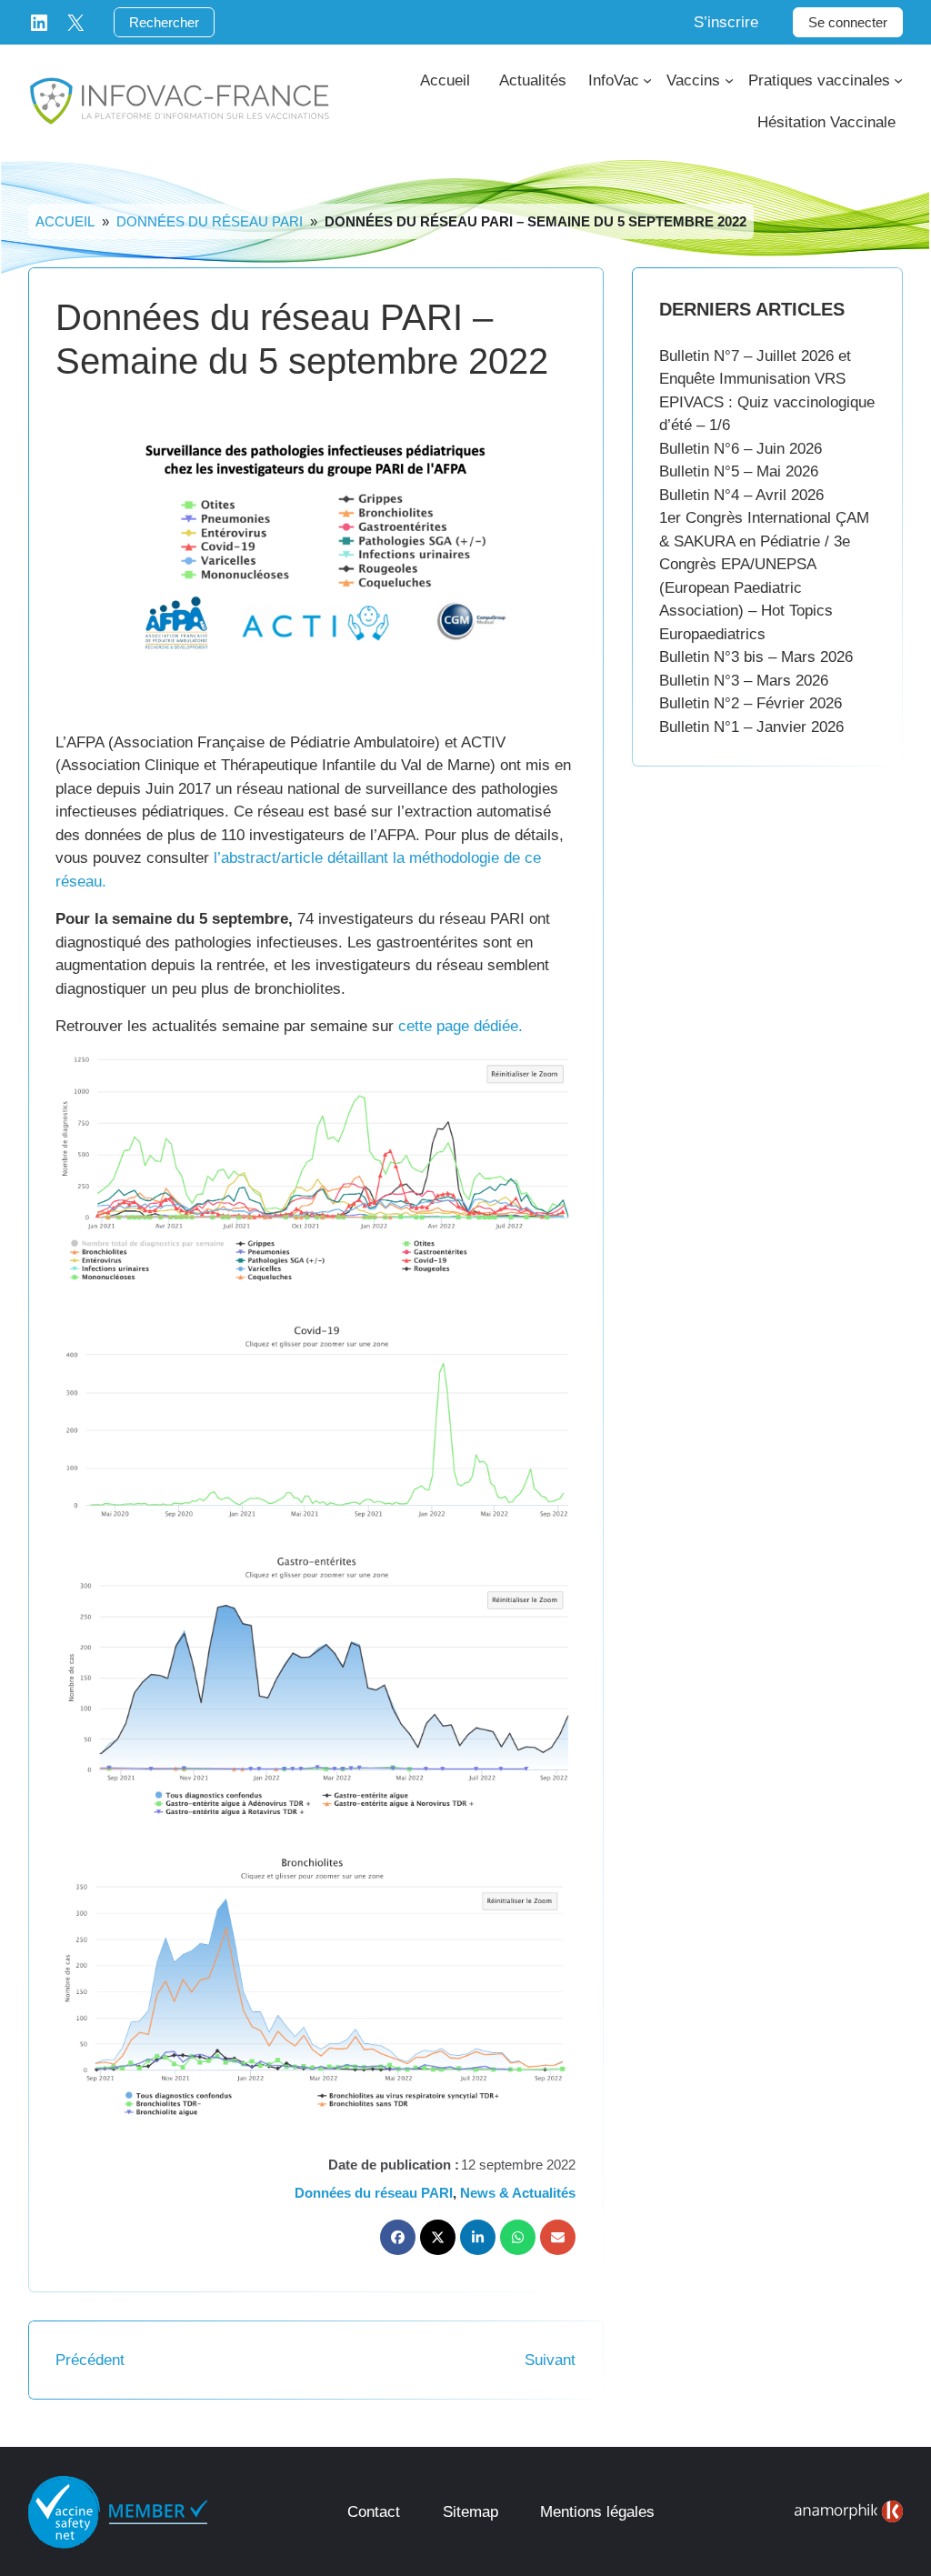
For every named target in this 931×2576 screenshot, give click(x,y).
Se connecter (848, 22)
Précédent (90, 2360)
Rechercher (164, 22)
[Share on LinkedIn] (478, 2237)
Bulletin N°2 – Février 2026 (751, 703)
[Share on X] (438, 2237)
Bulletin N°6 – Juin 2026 (741, 449)
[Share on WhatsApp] (518, 2237)
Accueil (65, 221)
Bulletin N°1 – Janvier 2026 (751, 727)
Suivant (550, 2360)
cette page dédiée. (460, 1026)
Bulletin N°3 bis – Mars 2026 (756, 657)
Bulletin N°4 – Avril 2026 (741, 495)
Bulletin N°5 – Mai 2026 (739, 471)
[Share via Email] (558, 2237)
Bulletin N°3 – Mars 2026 (744, 681)
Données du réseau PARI (210, 221)
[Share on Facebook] (398, 2237)
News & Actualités (518, 2193)
